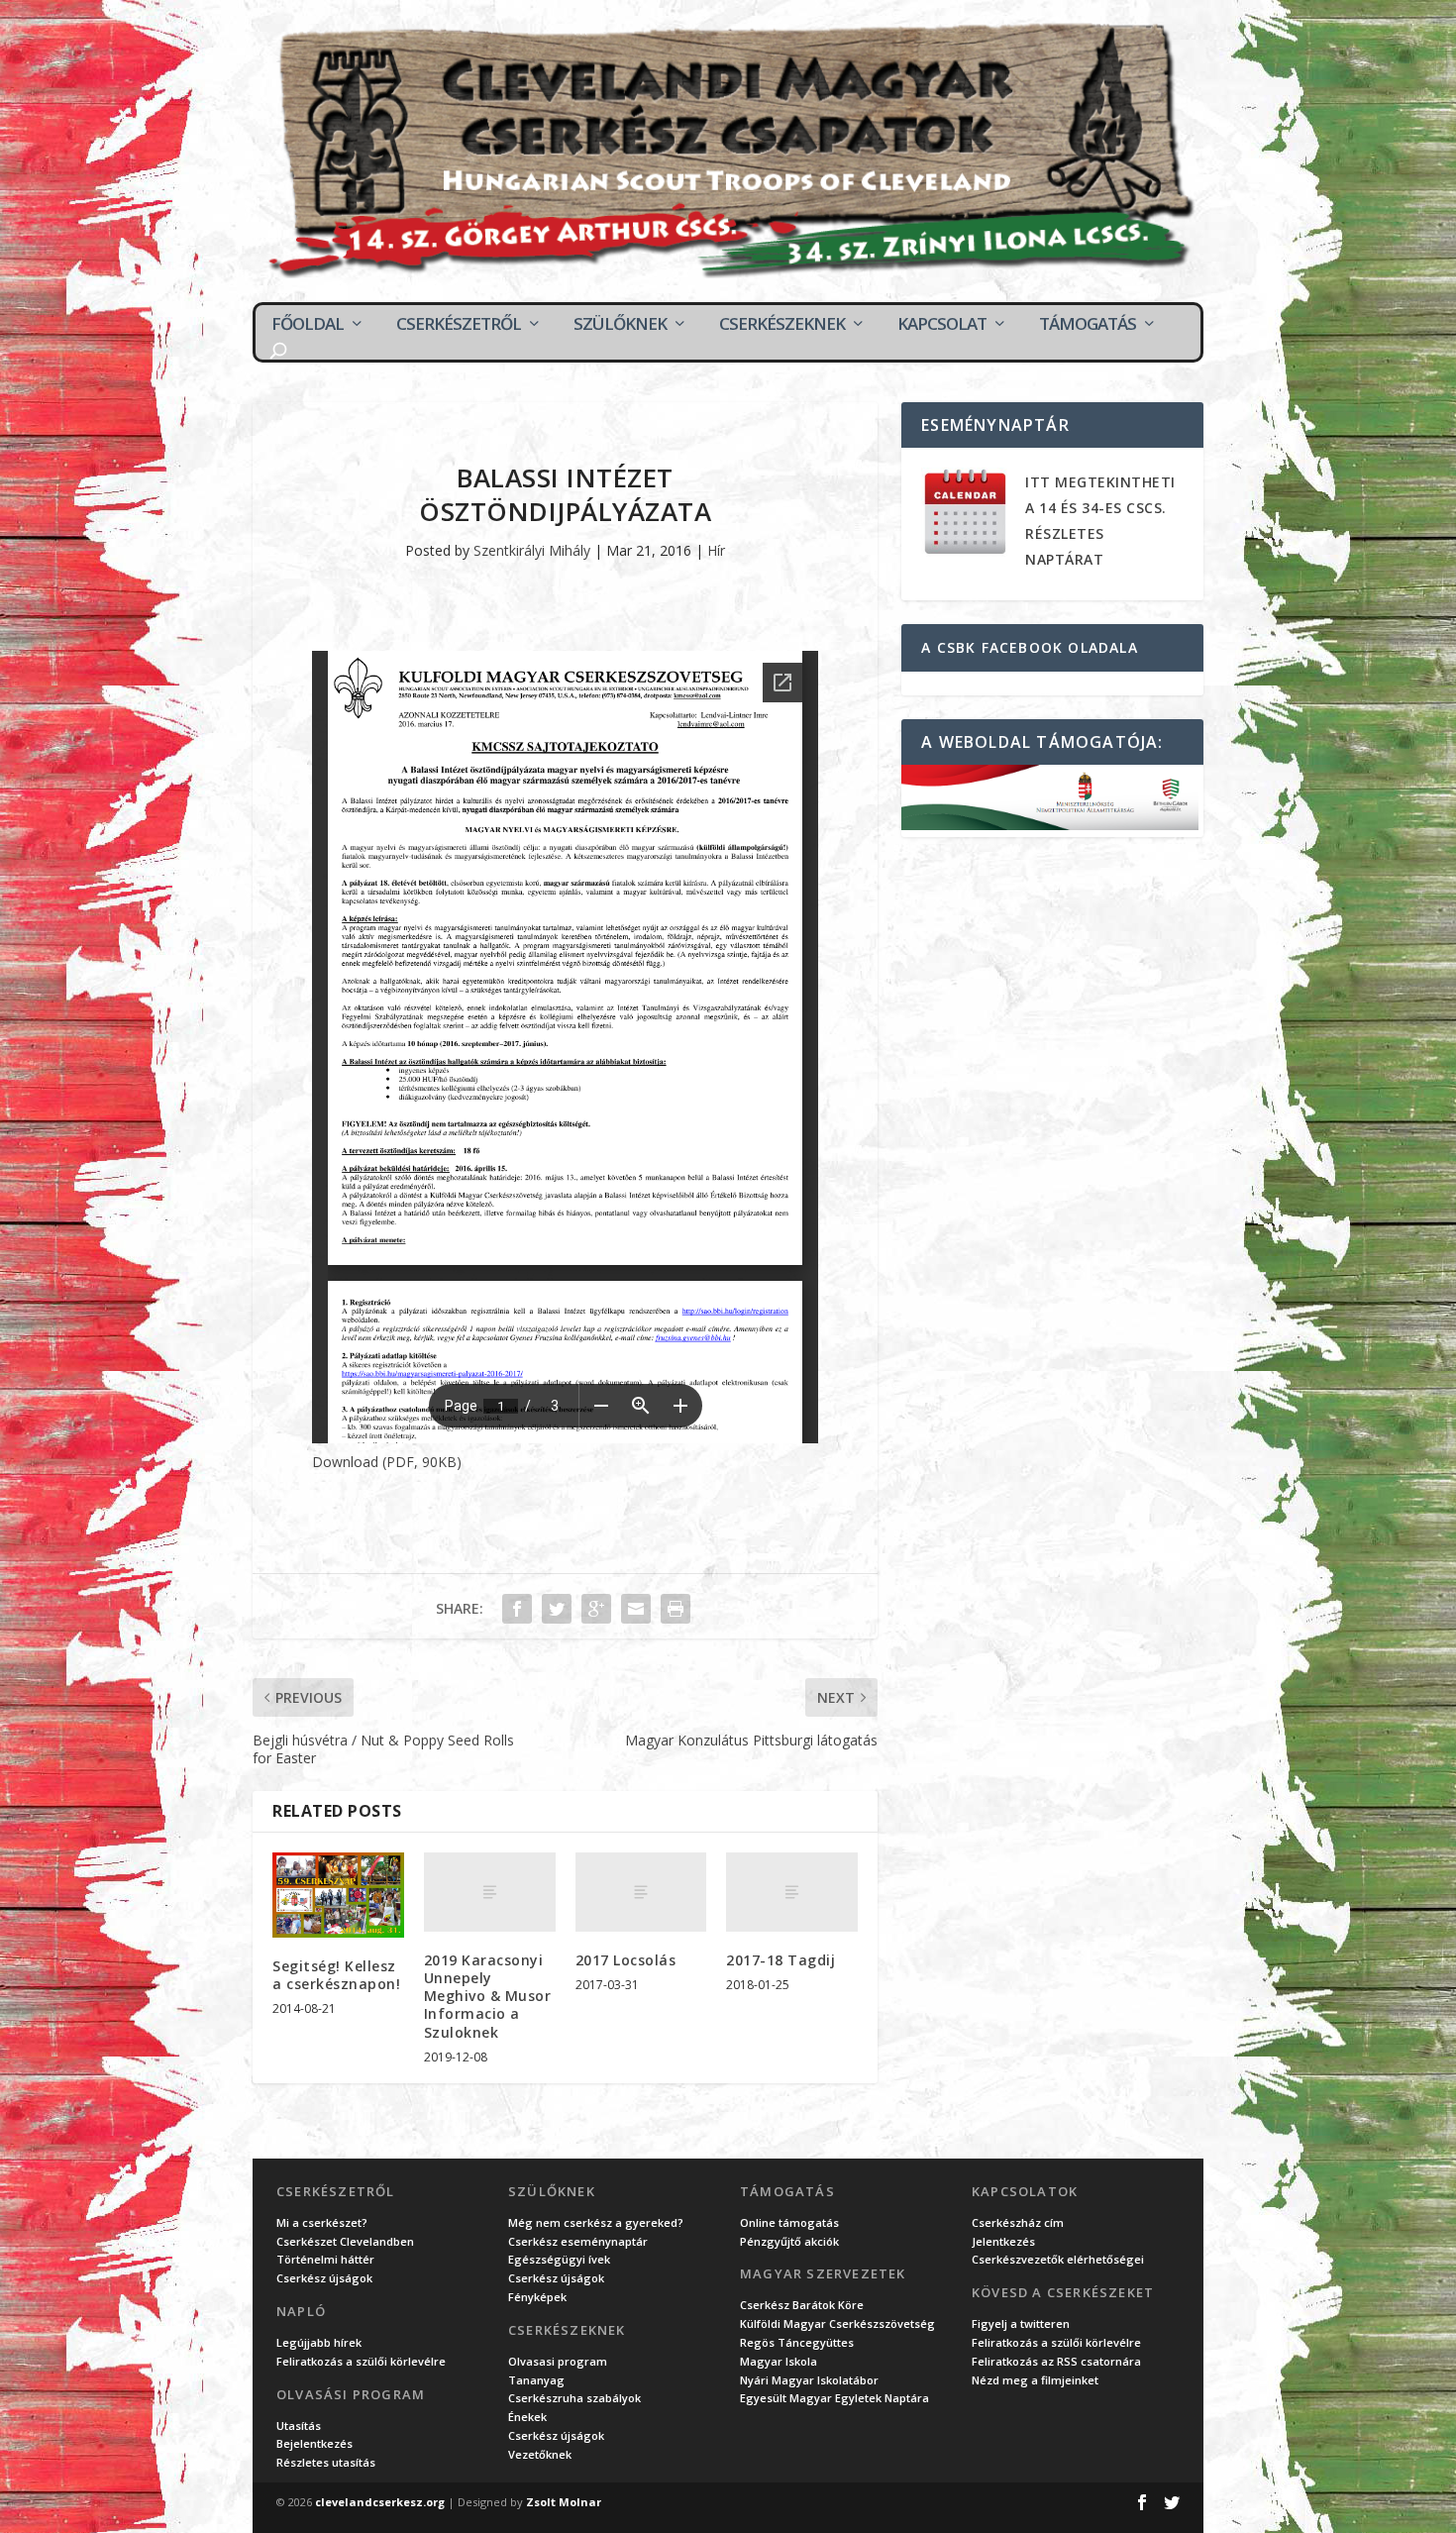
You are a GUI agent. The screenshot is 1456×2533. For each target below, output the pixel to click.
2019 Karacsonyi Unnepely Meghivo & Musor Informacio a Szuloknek (488, 1996)
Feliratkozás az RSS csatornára (1056, 2361)
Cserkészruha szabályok (574, 2398)
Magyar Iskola (779, 2361)
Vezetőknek (540, 2454)
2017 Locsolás (626, 1960)
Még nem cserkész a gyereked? (596, 2222)
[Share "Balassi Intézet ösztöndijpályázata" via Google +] (596, 1609)
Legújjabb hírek (319, 2342)
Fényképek (537, 2297)
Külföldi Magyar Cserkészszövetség (837, 2323)
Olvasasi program (558, 2361)
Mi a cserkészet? (322, 2222)
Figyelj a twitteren (1021, 2323)
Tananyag (536, 2380)
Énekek (527, 2417)
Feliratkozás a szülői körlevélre (361, 2361)
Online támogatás (789, 2222)
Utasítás (299, 2426)
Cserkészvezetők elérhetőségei (1058, 2259)
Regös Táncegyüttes (797, 2342)
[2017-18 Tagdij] (792, 1892)
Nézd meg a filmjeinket (1035, 2380)
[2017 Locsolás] (641, 1892)
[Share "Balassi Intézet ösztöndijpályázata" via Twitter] (557, 1609)
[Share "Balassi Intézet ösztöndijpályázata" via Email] (636, 1609)
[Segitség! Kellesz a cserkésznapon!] (338, 1895)
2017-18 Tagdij (780, 1960)
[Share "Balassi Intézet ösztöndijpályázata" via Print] (676, 1609)
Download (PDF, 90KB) (387, 1462)
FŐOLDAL (308, 324)
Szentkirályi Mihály (532, 550)
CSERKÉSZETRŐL (459, 324)
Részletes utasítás (326, 2462)
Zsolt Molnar (564, 2502)
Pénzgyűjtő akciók (789, 2241)
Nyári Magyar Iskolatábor (809, 2380)
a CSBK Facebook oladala (1030, 647)
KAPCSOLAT (942, 324)
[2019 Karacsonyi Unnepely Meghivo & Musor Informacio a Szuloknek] (490, 1892)
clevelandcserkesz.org (380, 2502)
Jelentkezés (1003, 2241)
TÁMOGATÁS (1088, 324)
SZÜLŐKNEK (620, 324)
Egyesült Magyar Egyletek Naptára (834, 2398)
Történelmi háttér (325, 2259)
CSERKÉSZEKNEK (782, 324)
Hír (716, 550)
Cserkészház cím (1018, 2222)
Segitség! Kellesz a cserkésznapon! (336, 1975)
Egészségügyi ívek (559, 2259)
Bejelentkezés (314, 2443)
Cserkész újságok (324, 2278)
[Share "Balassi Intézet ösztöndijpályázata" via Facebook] (517, 1609)
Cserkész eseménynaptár (578, 2241)
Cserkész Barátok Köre (802, 2305)
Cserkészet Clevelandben (345, 2241)
